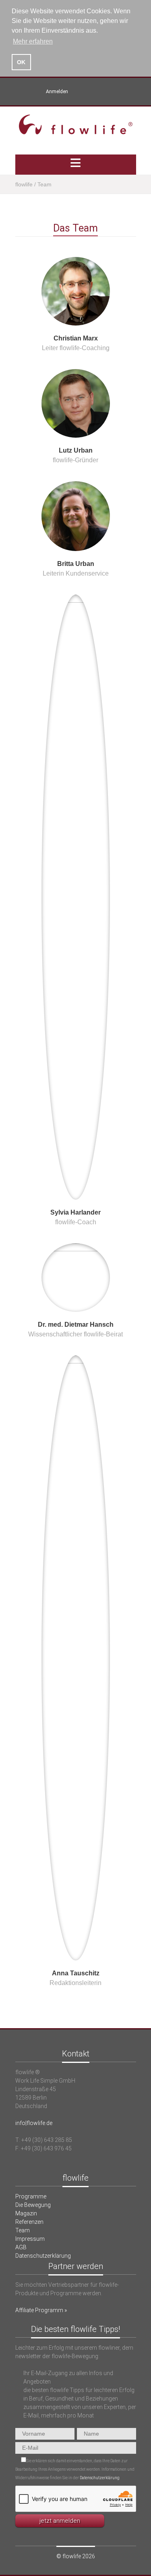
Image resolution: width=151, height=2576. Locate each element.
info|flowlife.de (34, 2123)
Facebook (102, 92)
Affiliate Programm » (41, 2310)
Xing (75, 92)
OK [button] (21, 62)
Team (23, 2230)
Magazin (26, 2213)
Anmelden (57, 92)
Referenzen (29, 2222)
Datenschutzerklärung (43, 2256)
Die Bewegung (33, 2205)
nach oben (76, 2024)
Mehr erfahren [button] (33, 41)
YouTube (89, 92)
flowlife (24, 184)
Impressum (30, 2239)
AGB (21, 2247)
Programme (31, 2196)
